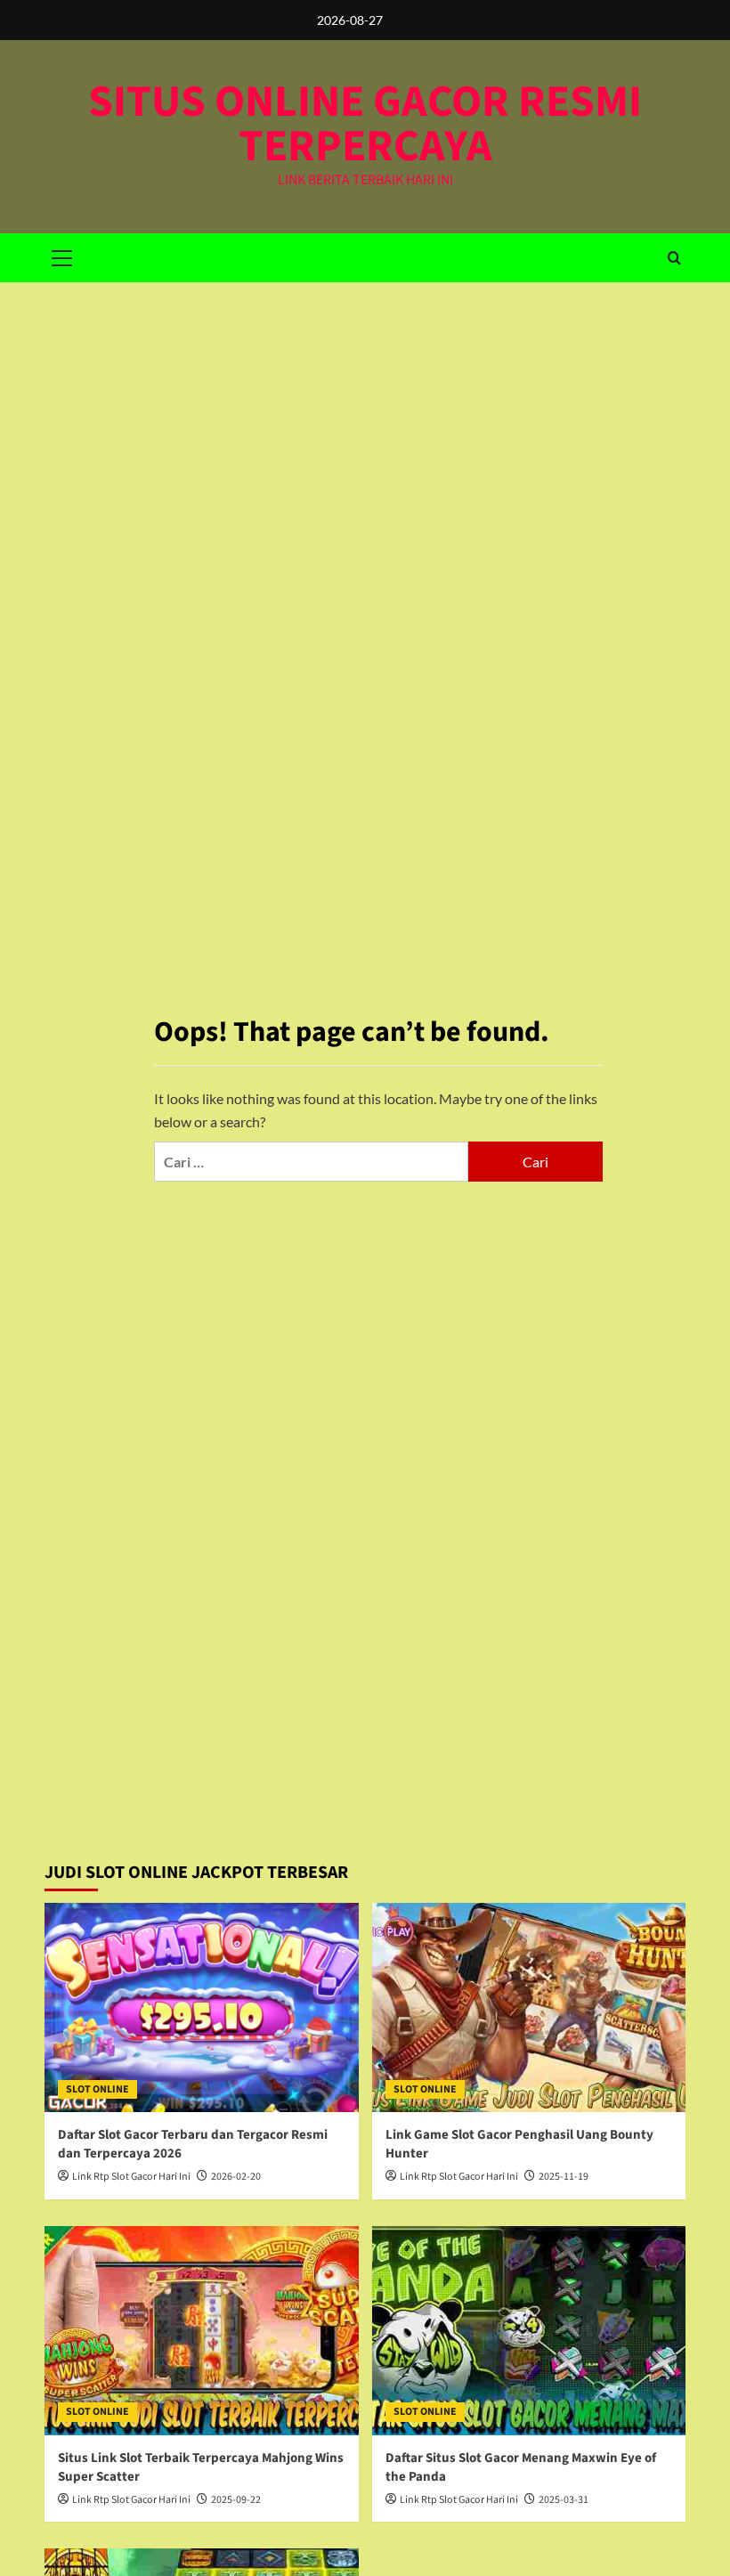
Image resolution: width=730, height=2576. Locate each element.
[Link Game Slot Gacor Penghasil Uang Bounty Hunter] (529, 2007)
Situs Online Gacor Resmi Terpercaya (365, 124)
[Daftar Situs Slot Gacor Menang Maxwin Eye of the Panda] (529, 2331)
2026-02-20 (236, 2177)
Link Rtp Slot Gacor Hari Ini (131, 2177)
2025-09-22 (236, 2500)
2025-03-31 (564, 2500)
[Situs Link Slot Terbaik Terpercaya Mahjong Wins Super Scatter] (202, 2331)
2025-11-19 (564, 2177)
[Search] (674, 258)
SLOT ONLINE (97, 2089)
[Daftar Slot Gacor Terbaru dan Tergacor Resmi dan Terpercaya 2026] (202, 2007)
